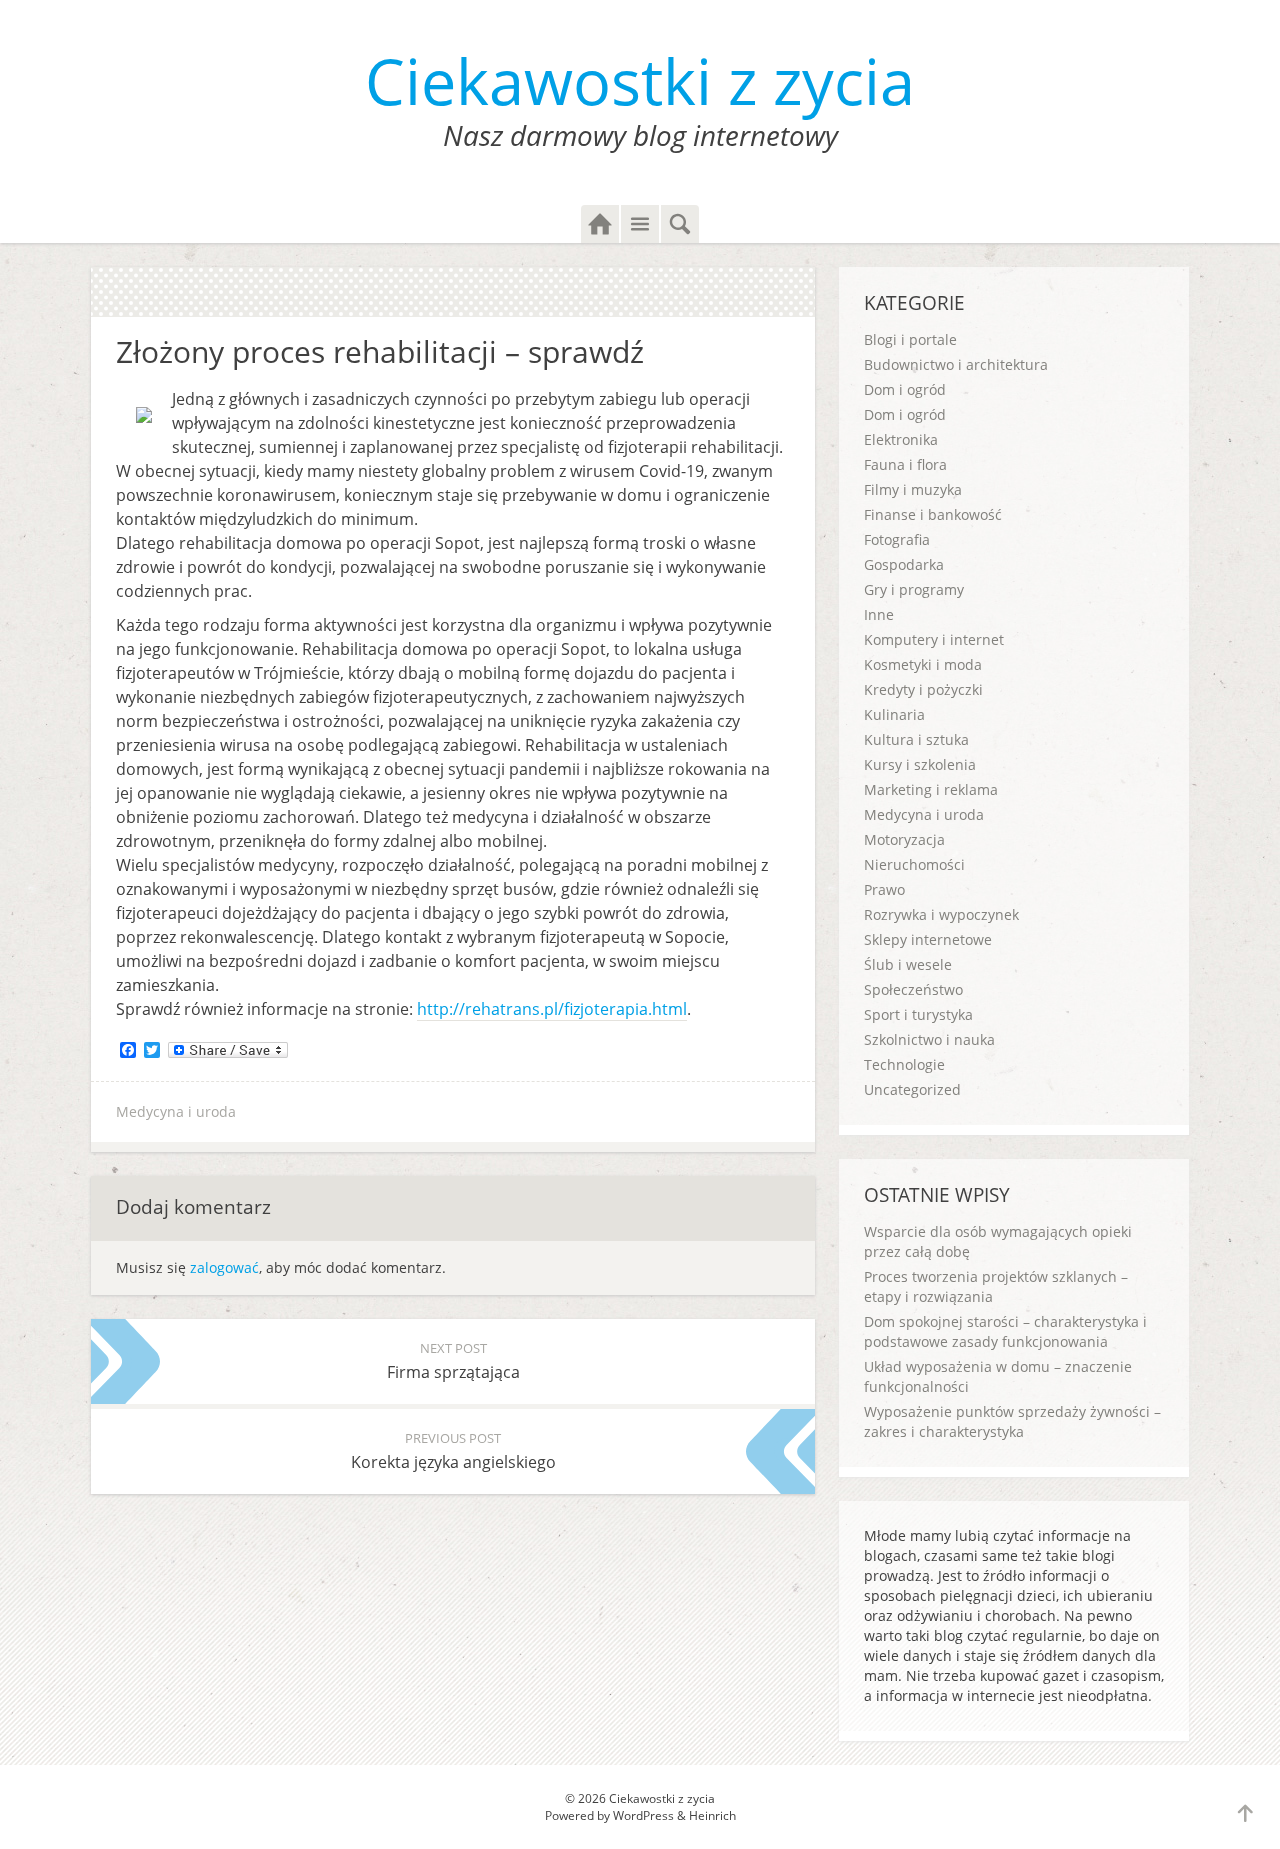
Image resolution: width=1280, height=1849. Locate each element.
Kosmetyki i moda (923, 664)
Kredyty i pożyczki (923, 689)
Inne (879, 614)
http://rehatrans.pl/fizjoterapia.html (552, 1009)
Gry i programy (914, 589)
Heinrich (712, 1815)
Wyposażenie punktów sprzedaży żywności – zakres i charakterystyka (1012, 1421)
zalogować (224, 1267)
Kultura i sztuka (916, 739)
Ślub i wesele (908, 964)
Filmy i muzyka (913, 489)
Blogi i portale (910, 339)
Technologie (904, 1064)
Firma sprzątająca (453, 1361)
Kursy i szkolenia (920, 764)
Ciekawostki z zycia (640, 80)
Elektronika (901, 439)
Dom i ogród (905, 389)
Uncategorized (912, 1089)
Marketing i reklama (931, 789)
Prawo (884, 889)
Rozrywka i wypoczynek (941, 914)
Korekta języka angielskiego (453, 1451)
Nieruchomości (914, 864)
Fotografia (897, 539)
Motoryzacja (904, 839)
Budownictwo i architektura (956, 364)
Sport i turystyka (918, 1014)
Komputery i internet (934, 639)
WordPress (643, 1815)
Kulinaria (894, 714)
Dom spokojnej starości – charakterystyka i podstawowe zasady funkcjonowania (1005, 1331)
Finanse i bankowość (933, 514)
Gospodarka (904, 564)
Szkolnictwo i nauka (929, 1039)
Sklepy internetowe (928, 939)
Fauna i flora (905, 464)
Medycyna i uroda (176, 1111)
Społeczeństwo (913, 989)
